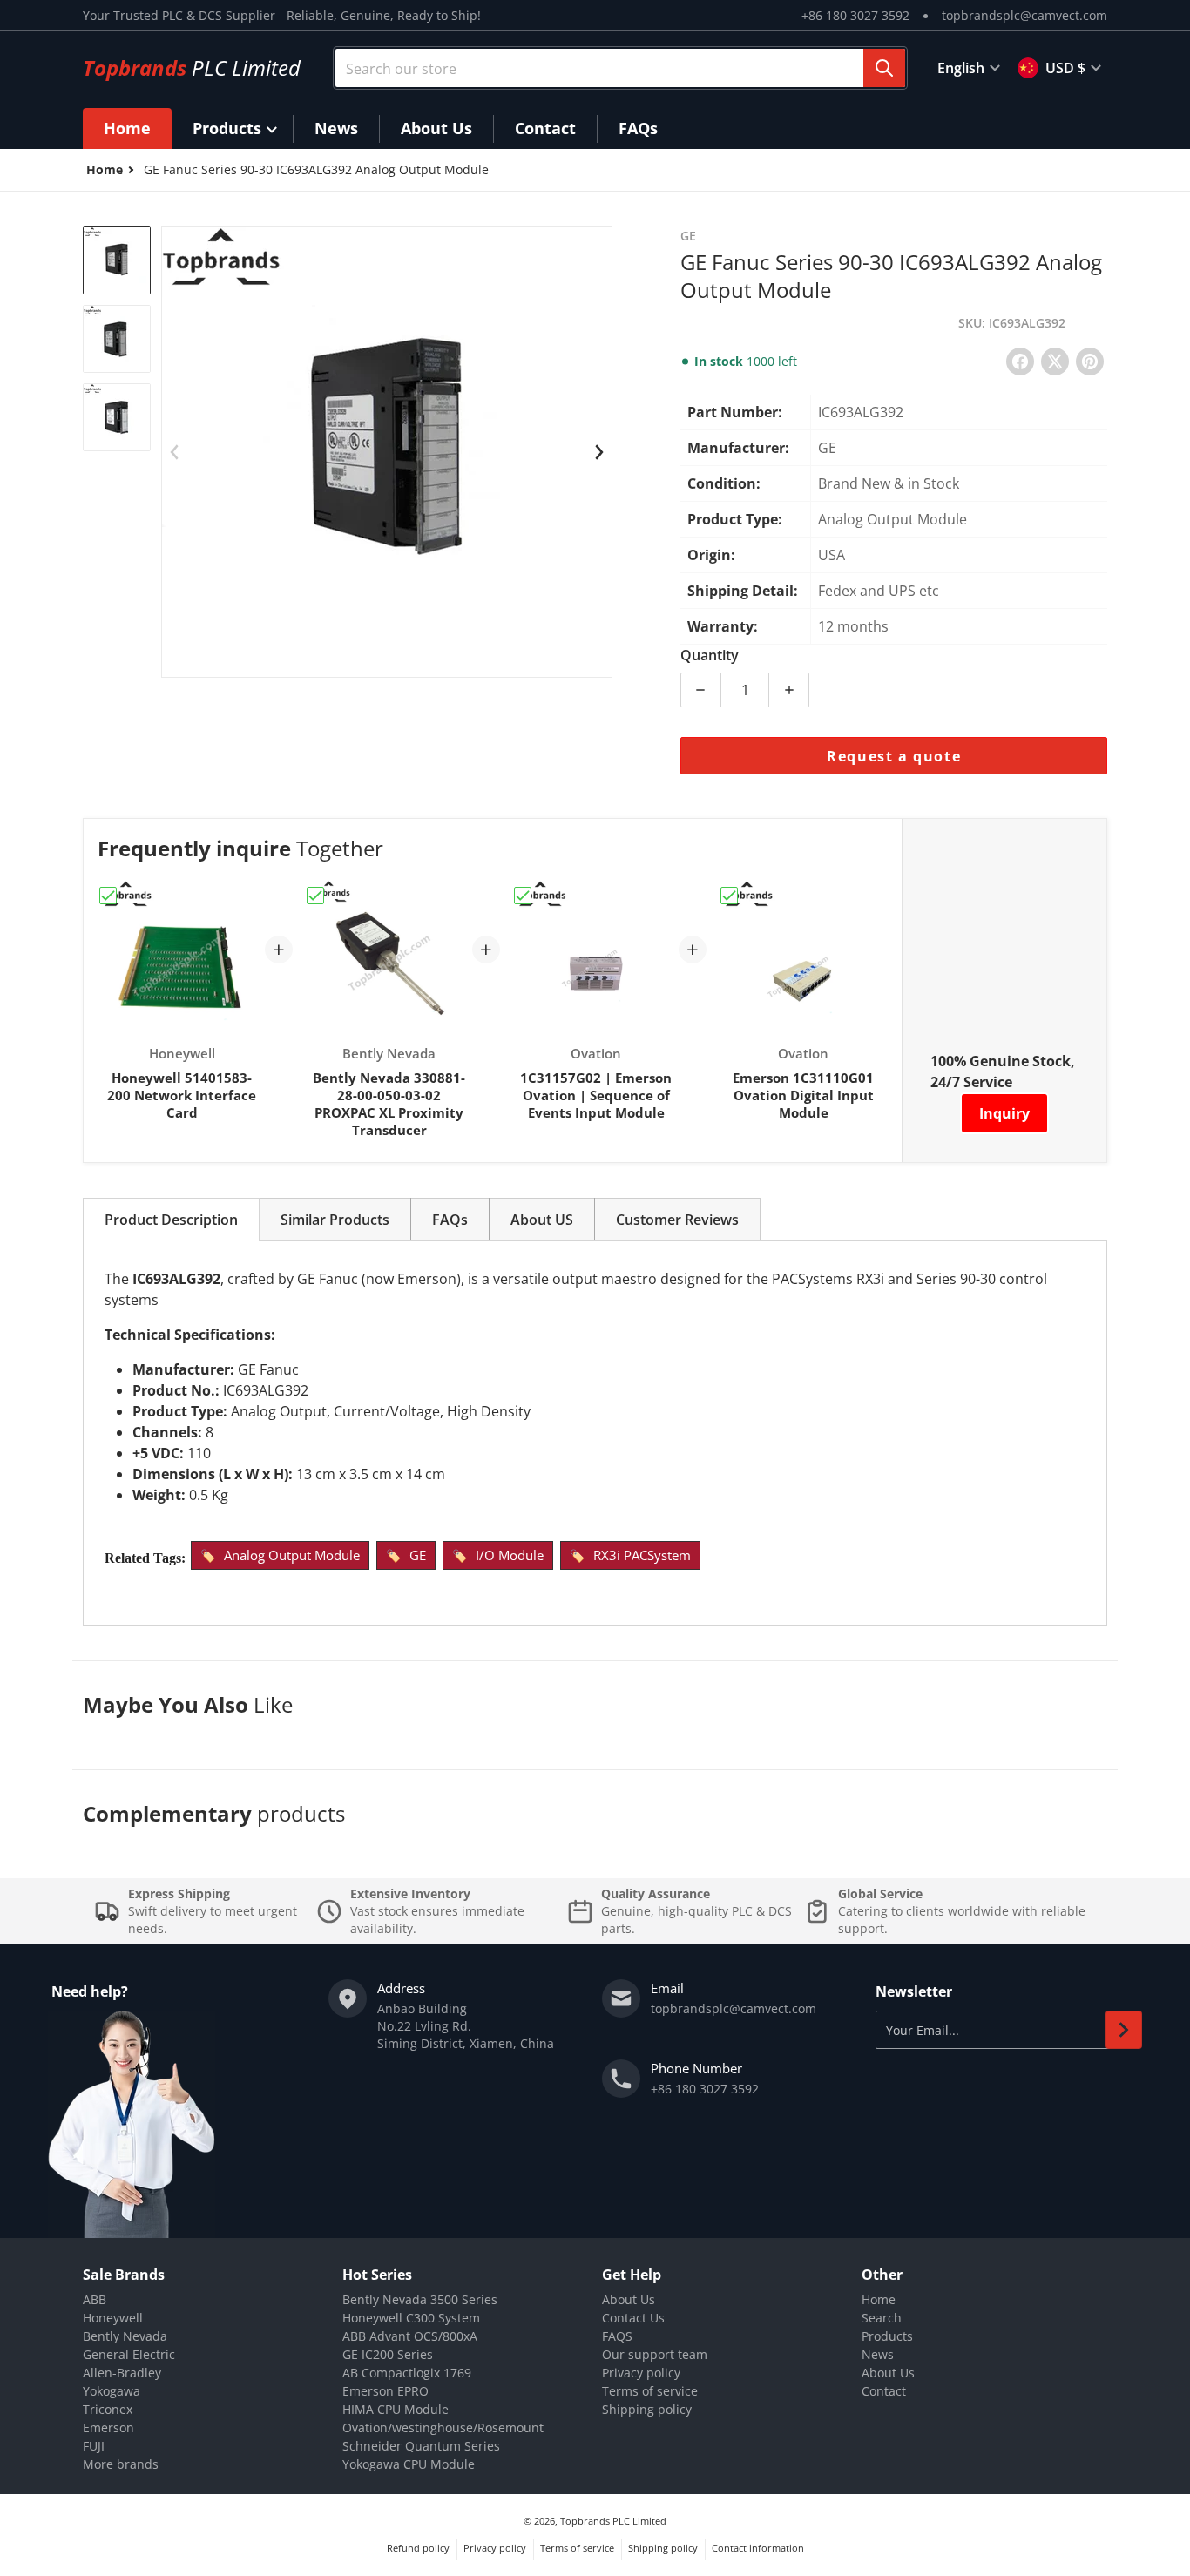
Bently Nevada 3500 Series (420, 2299)
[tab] (171, 1219)
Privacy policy (641, 2373)
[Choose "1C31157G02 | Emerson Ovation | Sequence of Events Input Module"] (523, 896)
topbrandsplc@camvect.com (1024, 15)
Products (887, 2336)
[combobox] (620, 68)
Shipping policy (647, 2409)
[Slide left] (174, 452)
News (878, 2354)
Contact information (758, 2548)
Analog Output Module (292, 1555)
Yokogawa (112, 2391)
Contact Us (633, 2318)
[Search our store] (884, 68)
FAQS (617, 2336)
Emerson (108, 2427)
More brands (121, 2464)
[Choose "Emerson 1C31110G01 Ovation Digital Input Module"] (729, 896)
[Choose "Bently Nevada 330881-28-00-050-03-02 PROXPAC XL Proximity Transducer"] (315, 896)
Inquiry (1004, 1113)
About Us (629, 2299)
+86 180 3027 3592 (855, 15)
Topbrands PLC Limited (613, 2521)
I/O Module (510, 1555)
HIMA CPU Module (396, 2409)
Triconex (108, 2409)
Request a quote (894, 756)
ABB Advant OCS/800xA (410, 2336)
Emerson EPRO (385, 2391)
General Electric (129, 2354)
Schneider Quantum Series (421, 2446)
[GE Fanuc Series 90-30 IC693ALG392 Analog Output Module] (117, 260)
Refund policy (418, 2548)
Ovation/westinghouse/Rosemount (443, 2427)
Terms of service (650, 2391)
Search (882, 2318)
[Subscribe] (1124, 2030)
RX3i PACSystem (642, 1555)
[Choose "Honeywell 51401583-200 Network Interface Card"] (108, 896)
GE (418, 1555)
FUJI (94, 2446)
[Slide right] (599, 452)
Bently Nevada (125, 2336)
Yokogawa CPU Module (409, 2464)
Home (879, 2299)
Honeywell (113, 2318)
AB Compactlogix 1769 (407, 2373)
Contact (884, 2391)
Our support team (655, 2354)
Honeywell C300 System (411, 2318)
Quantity (710, 655)
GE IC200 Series (388, 2354)
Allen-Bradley (122, 2373)
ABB (95, 2299)
